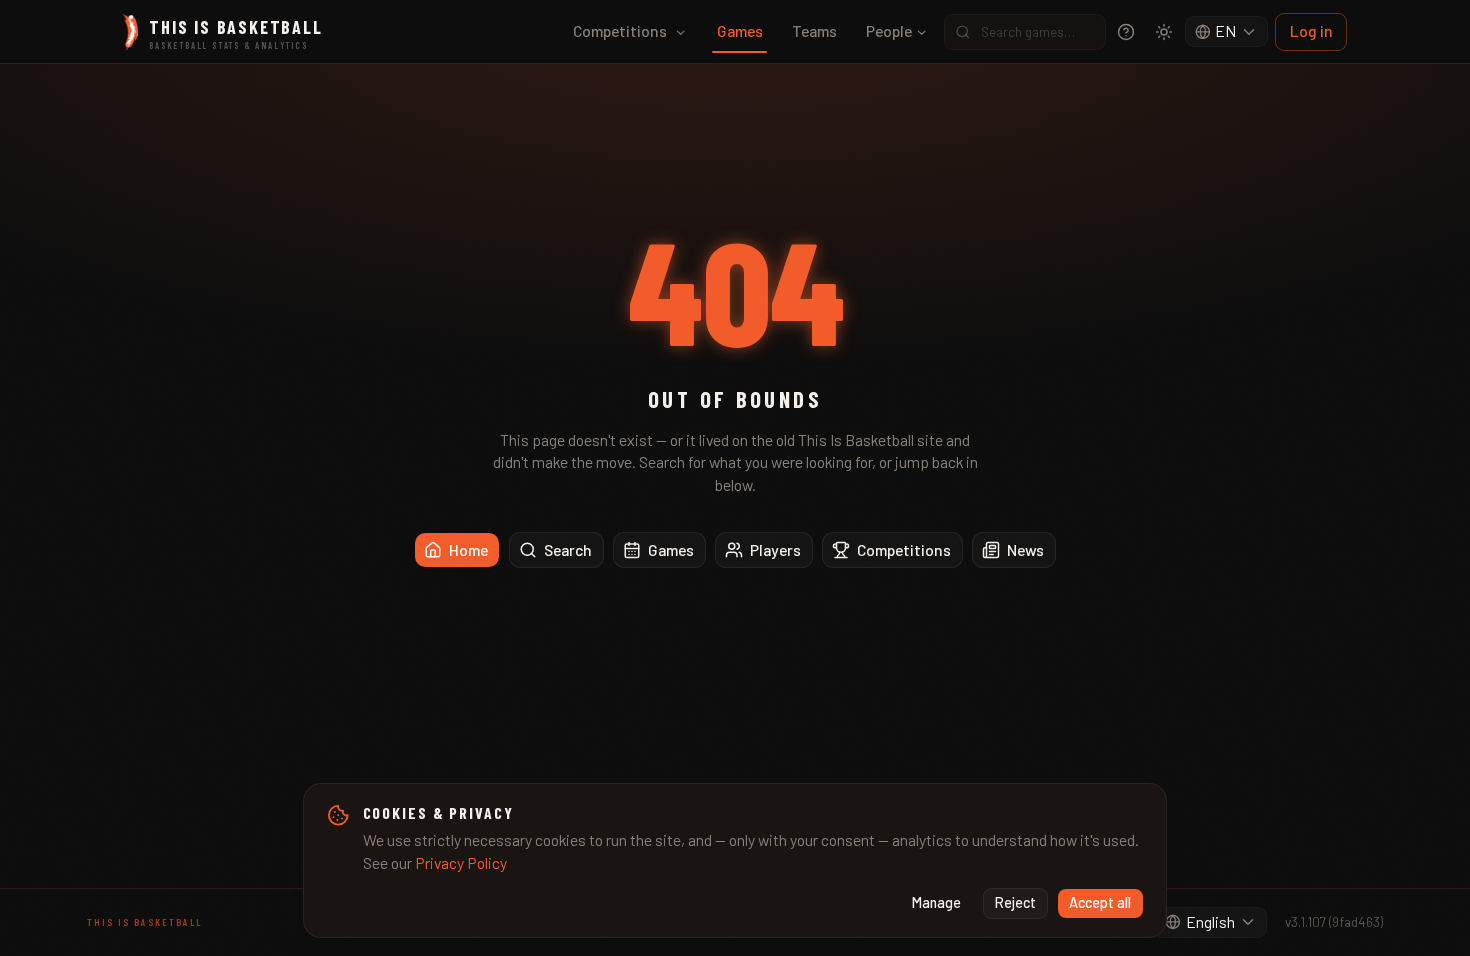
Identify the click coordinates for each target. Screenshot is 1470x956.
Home (468, 549)
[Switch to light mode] (1164, 32)
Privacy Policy (461, 862)
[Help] (1126, 32)
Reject (1015, 902)
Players (775, 549)
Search (568, 549)
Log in (1311, 30)
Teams (814, 30)
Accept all (1100, 902)
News (1025, 549)
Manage (936, 902)
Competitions (620, 30)
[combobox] (1227, 32)
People (889, 30)
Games (740, 30)
